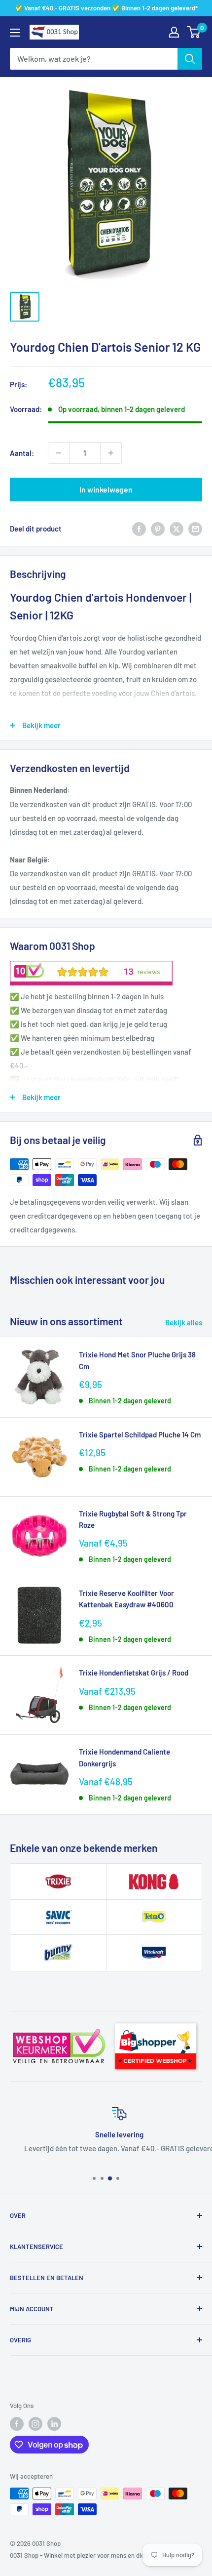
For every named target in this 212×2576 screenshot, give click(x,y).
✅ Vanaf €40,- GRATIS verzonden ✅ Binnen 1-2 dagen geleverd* (106, 8)
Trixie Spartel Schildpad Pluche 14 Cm (140, 1434)
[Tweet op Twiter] (177, 529)
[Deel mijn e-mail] (195, 529)
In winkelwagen (106, 489)
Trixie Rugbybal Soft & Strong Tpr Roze (133, 1519)
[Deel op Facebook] (139, 529)
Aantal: (22, 453)
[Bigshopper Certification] (156, 2020)
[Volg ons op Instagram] (35, 2424)
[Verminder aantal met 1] (59, 453)
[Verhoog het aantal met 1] (111, 453)
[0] (194, 32)
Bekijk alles (184, 1322)
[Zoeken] (190, 59)
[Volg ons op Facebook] (17, 2424)
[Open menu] (15, 33)
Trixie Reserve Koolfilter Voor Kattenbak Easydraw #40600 (126, 1599)
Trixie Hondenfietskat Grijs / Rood (134, 1673)
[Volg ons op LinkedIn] (54, 2424)
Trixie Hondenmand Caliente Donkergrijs (124, 1757)
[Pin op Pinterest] (158, 529)
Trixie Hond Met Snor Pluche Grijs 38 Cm (137, 1360)
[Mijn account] (174, 32)
